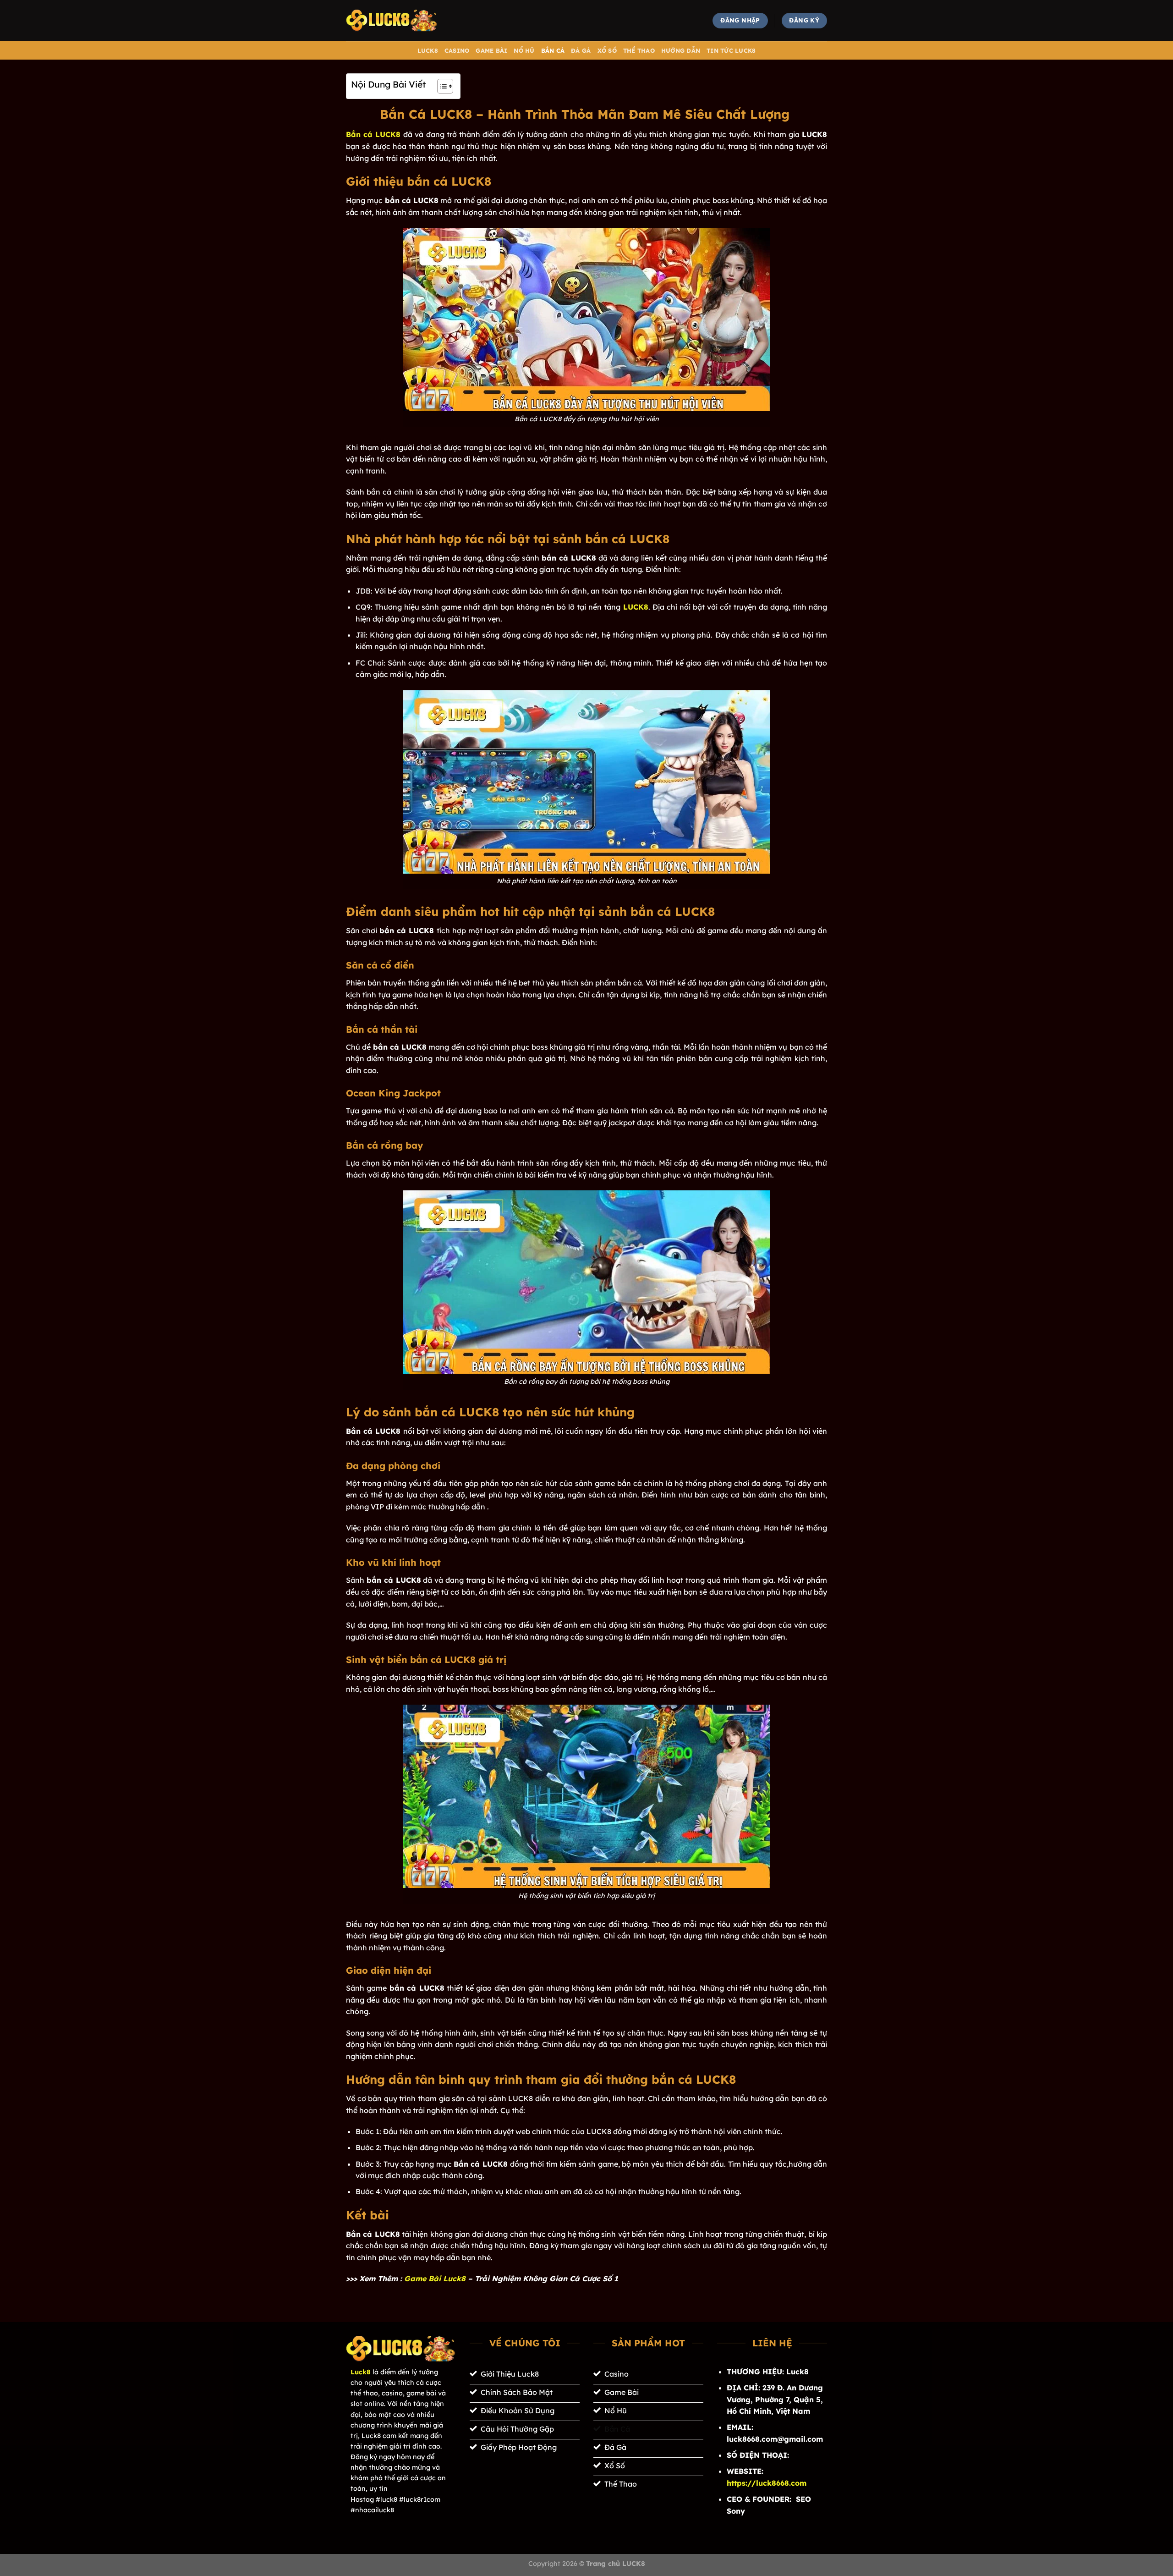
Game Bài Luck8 (435, 2279)
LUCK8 (428, 50)
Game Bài (491, 50)
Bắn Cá (553, 50)
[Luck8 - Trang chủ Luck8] (392, 20)
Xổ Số (607, 50)
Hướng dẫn (681, 50)
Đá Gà (581, 50)
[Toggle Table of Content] (441, 86)
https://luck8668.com (767, 2483)
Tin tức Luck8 (731, 50)
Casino (457, 50)
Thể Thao (639, 50)
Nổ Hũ (524, 50)
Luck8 (361, 2372)
